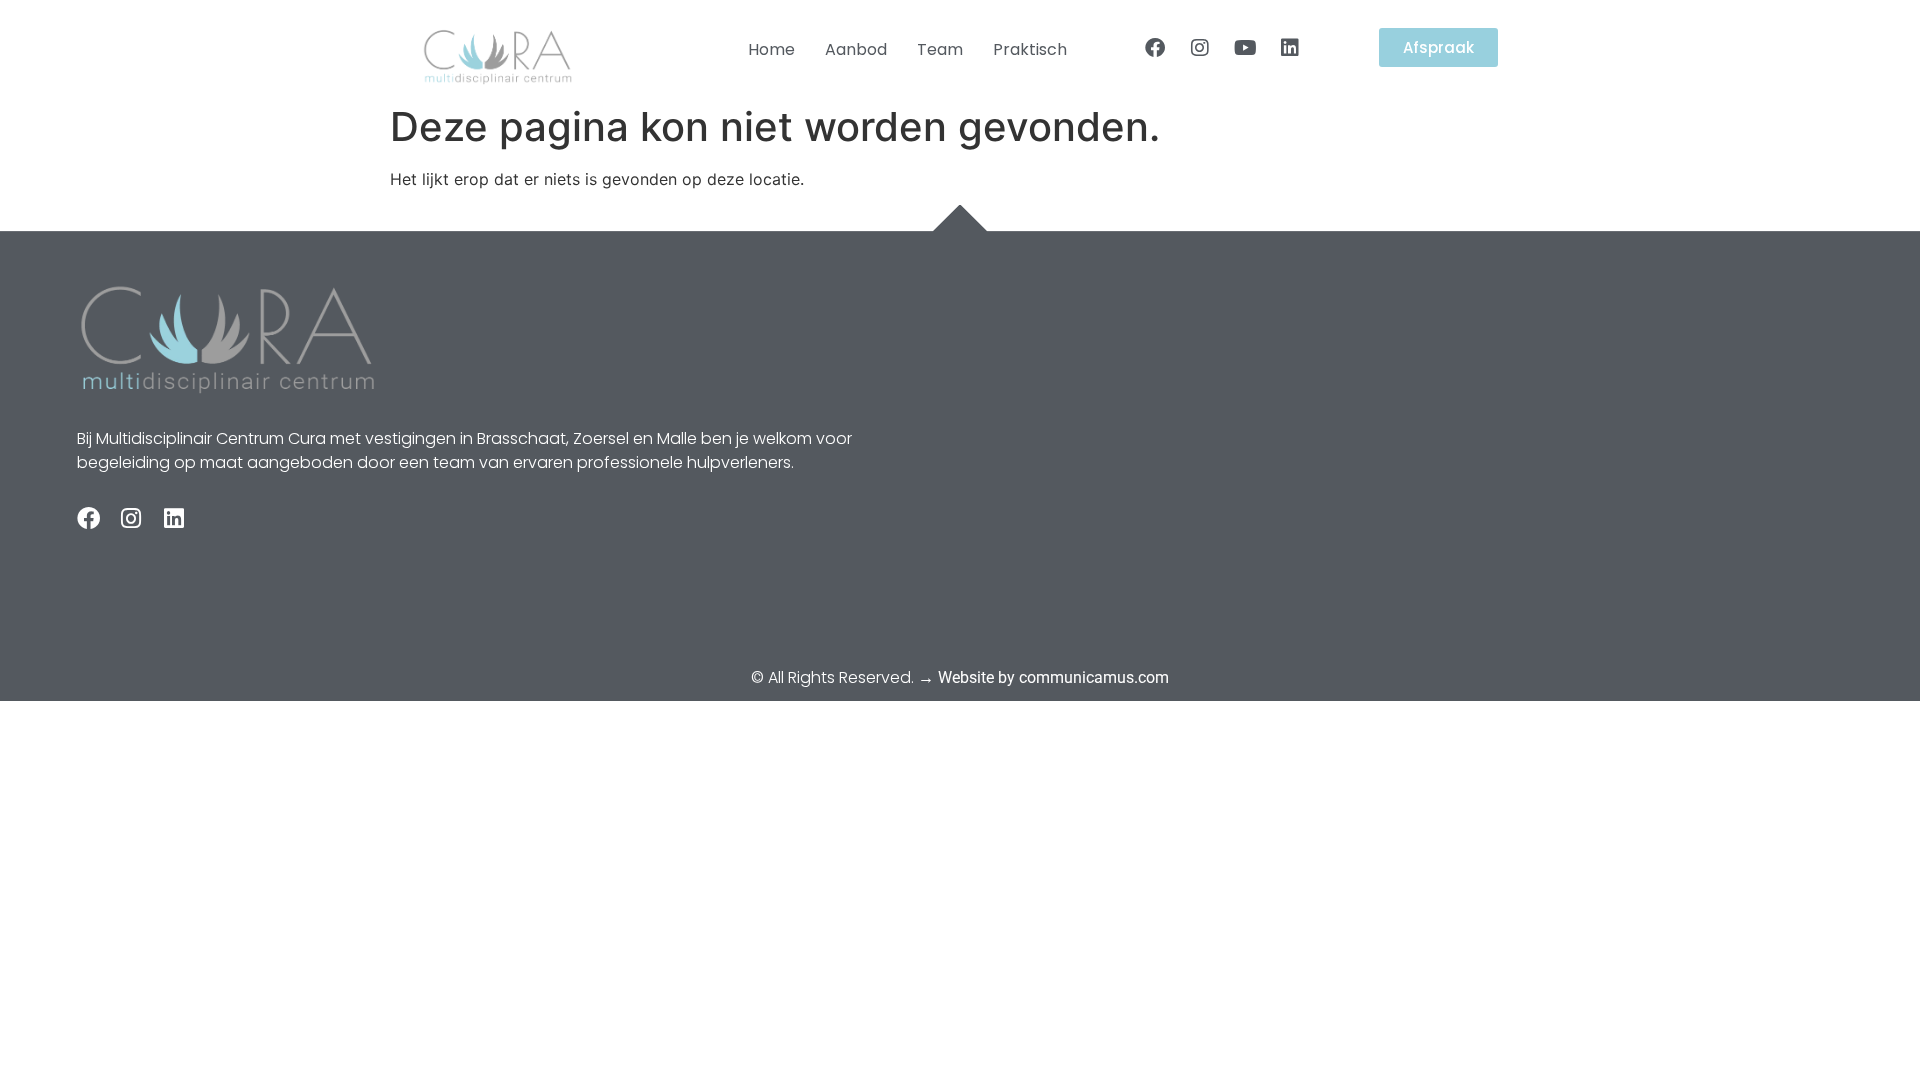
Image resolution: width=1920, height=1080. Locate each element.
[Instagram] (1200, 48)
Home (771, 49)
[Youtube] (1245, 48)
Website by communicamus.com (1053, 677)
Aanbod (856, 49)
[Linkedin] (1290, 48)
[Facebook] (1155, 48)
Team (940, 49)
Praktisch (1030, 49)
